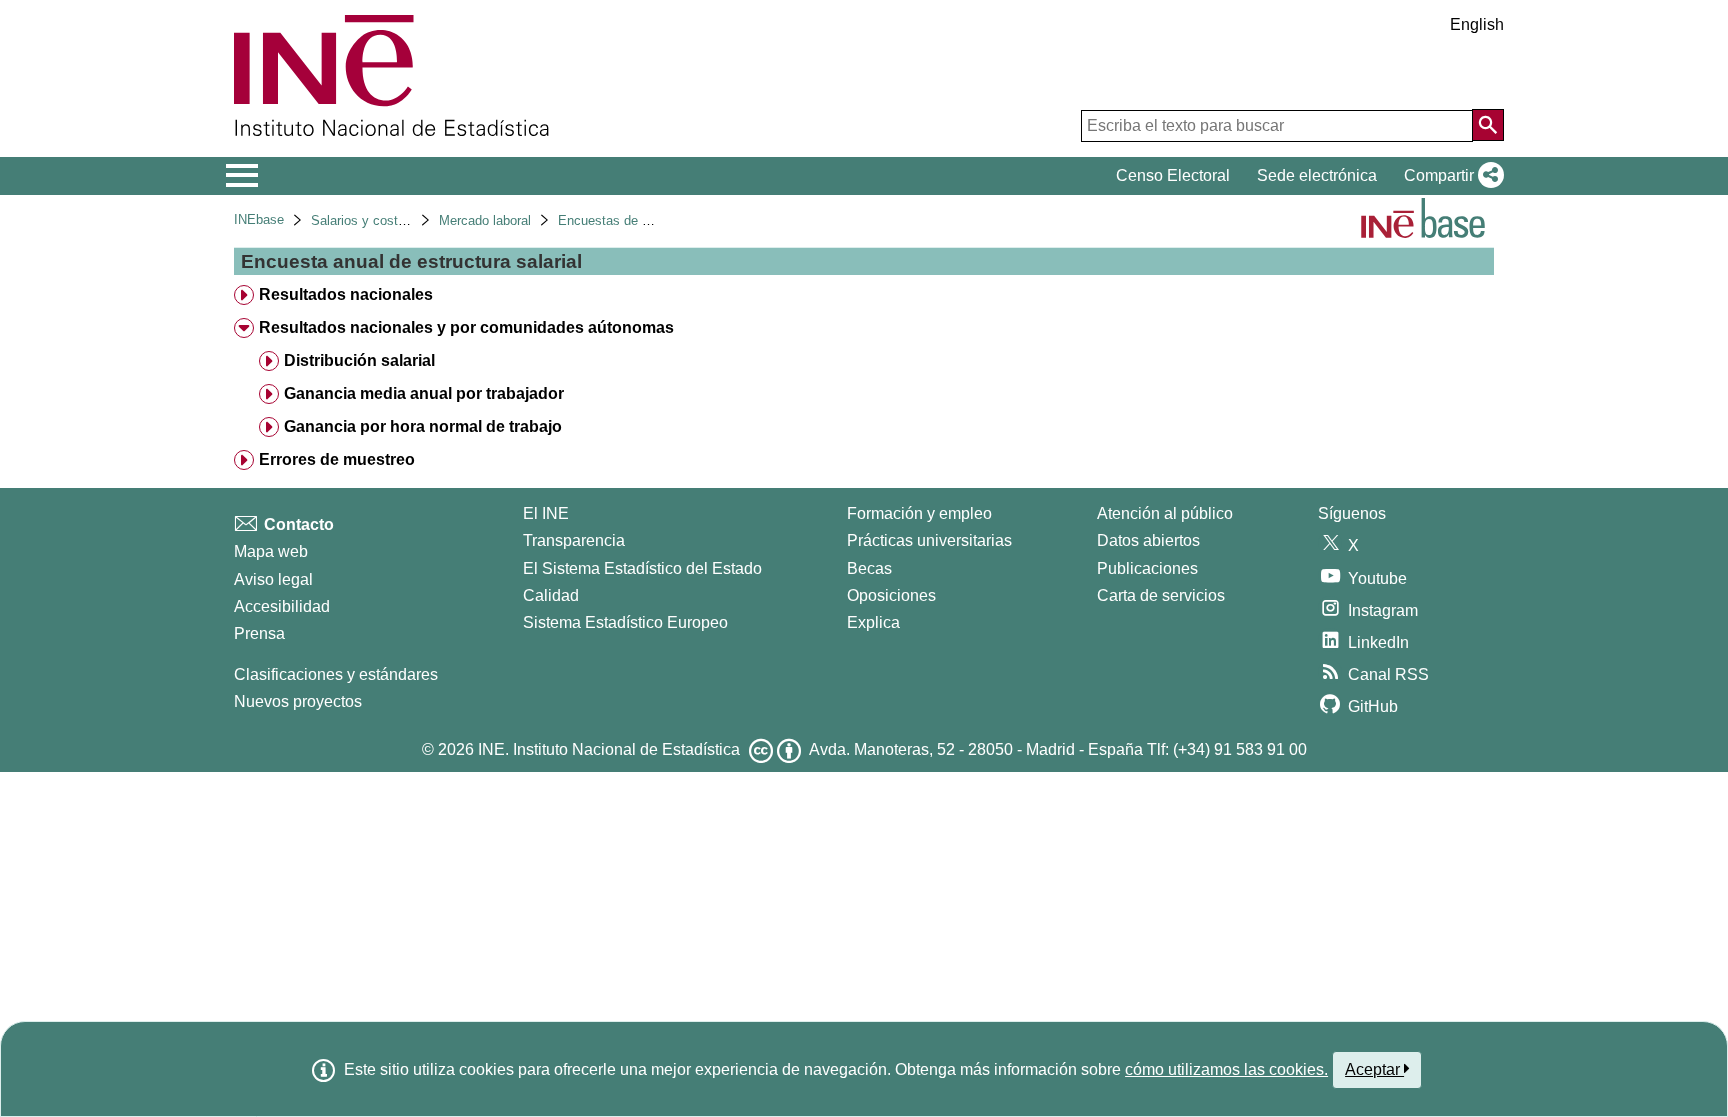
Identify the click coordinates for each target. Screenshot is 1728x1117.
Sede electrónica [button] (1317, 175)
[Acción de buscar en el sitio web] (1488, 125)
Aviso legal (273, 579)
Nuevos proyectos (298, 701)
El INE (546, 513)
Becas (869, 568)
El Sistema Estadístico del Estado (642, 568)
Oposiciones (891, 595)
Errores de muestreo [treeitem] (337, 459)
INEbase (259, 219)
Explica (873, 622)
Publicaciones (1147, 568)
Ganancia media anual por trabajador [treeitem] (424, 393)
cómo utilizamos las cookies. (1226, 1069)
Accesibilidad (282, 606)
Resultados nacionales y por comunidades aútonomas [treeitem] (466, 327)
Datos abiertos (1148, 540)
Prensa (259, 633)
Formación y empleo (919, 513)
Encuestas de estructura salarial (651, 220)
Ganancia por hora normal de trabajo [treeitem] (423, 426)
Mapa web (271, 551)
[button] (1450, 176)
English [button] (1477, 24)
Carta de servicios (1161, 595)
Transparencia (574, 540)
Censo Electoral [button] (1173, 175)
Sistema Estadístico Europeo (625, 622)
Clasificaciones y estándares (336, 674)
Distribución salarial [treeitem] (359, 360)
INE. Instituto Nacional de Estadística (609, 749)
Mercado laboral (485, 220)
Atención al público (1165, 513)
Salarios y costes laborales (389, 220)
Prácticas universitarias (929, 540)
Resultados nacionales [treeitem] (346, 294)
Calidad (551, 595)
